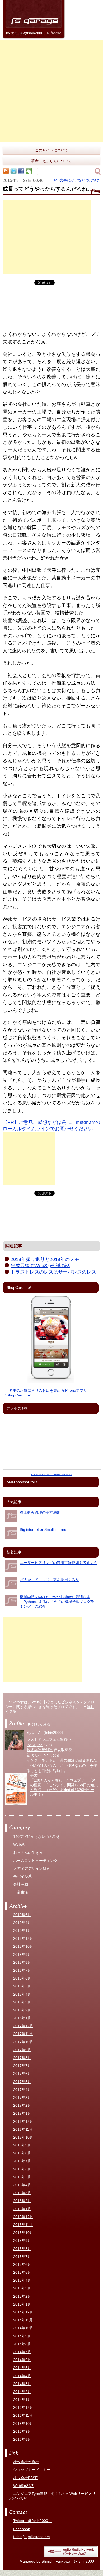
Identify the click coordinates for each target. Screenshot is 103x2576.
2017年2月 (22, 2105)
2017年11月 (23, 2034)
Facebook (22, 2529)
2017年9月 (22, 2050)
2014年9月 (22, 2336)
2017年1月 (22, 2113)
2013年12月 (23, 2407)
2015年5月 (22, 2272)
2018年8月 (22, 1962)
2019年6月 (22, 1915)
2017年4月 (22, 2090)
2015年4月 (22, 2280)
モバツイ (41, 1755)
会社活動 (21, 1884)
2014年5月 (22, 2368)
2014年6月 (22, 2360)
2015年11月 (23, 2225)
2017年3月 (22, 2098)
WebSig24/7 (23, 2486)
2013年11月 (23, 2415)
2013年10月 (23, 2424)
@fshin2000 (84, 2561)
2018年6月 (22, 1978)
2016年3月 (22, 2193)
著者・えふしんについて (51, 161)
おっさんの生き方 (28, 1853)
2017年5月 (22, 2082)
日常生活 (21, 1892)
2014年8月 (22, 2344)
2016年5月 (22, 2177)
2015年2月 (22, 2296)
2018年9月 (22, 1955)
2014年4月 (22, 2376)
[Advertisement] (51, 91)
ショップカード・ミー (32, 2470)
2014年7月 (22, 2352)
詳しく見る (41, 1724)
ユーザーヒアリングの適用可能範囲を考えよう (59, 1563)
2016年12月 (23, 2121)
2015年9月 (22, 2241)
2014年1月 (22, 2400)
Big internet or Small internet (44, 1529)
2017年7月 (22, 2066)
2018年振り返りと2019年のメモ (45, 1259)
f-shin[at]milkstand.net (32, 2537)
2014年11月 (23, 2320)
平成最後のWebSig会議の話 (40, 1266)
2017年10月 (23, 2042)
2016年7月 (22, 2161)
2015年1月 (22, 2304)
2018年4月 (22, 1994)
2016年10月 (23, 2137)
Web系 (19, 1844)
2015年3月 (22, 2288)
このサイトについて (51, 150)
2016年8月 (22, 2153)
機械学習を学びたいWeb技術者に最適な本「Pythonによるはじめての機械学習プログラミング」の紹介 (57, 1602)
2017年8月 (22, 2058)
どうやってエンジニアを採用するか (49, 1580)
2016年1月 (22, 2209)
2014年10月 (23, 2328)
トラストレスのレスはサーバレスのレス (53, 1272)
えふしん (34, 1733)
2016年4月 (22, 2185)
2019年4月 (22, 1923)
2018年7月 (22, 1970)
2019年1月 (22, 1931)
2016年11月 (23, 2129)
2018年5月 (22, 1986)
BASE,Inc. (35, 1745)
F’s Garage (15, 1702)
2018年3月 (22, 2002)
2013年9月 (22, 2431)
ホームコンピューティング (35, 1861)
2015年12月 (23, 2217)
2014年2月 (22, 2392)
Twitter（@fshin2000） (32, 2521)
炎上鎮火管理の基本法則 (40, 1512)
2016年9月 (22, 2145)
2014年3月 (22, 2384)
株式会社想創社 (40, 1750)
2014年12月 (23, 2312)
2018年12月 (23, 1938)
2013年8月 (22, 2439)
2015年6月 (22, 2264)
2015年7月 (22, 2257)
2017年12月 (23, 2026)
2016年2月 (22, 2201)
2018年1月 (22, 2018)
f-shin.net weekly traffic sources (52, 1475)
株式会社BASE (25, 2478)
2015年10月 (23, 2233)
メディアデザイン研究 (32, 1868)
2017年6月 (22, 2074)
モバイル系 (22, 1876)
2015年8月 (22, 2249)
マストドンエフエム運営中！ (51, 1740)
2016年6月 (22, 2169)
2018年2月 (22, 2010)
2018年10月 (23, 1946)
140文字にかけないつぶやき (77, 180)
